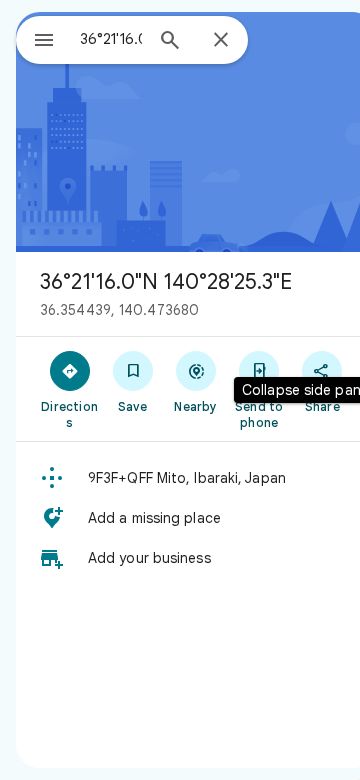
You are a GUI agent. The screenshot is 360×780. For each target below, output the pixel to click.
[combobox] (111, 39)
